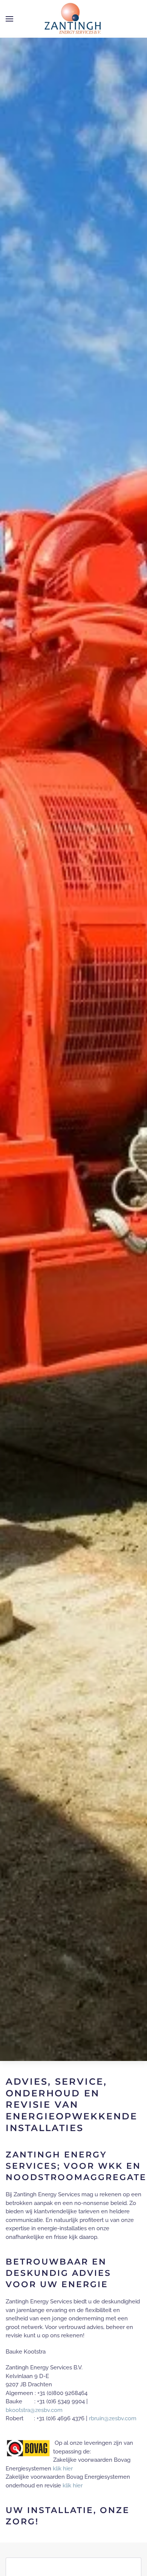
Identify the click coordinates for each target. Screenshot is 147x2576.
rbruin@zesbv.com (113, 2418)
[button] (9, 19)
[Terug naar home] (73, 19)
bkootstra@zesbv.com (34, 2410)
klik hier (63, 2469)
